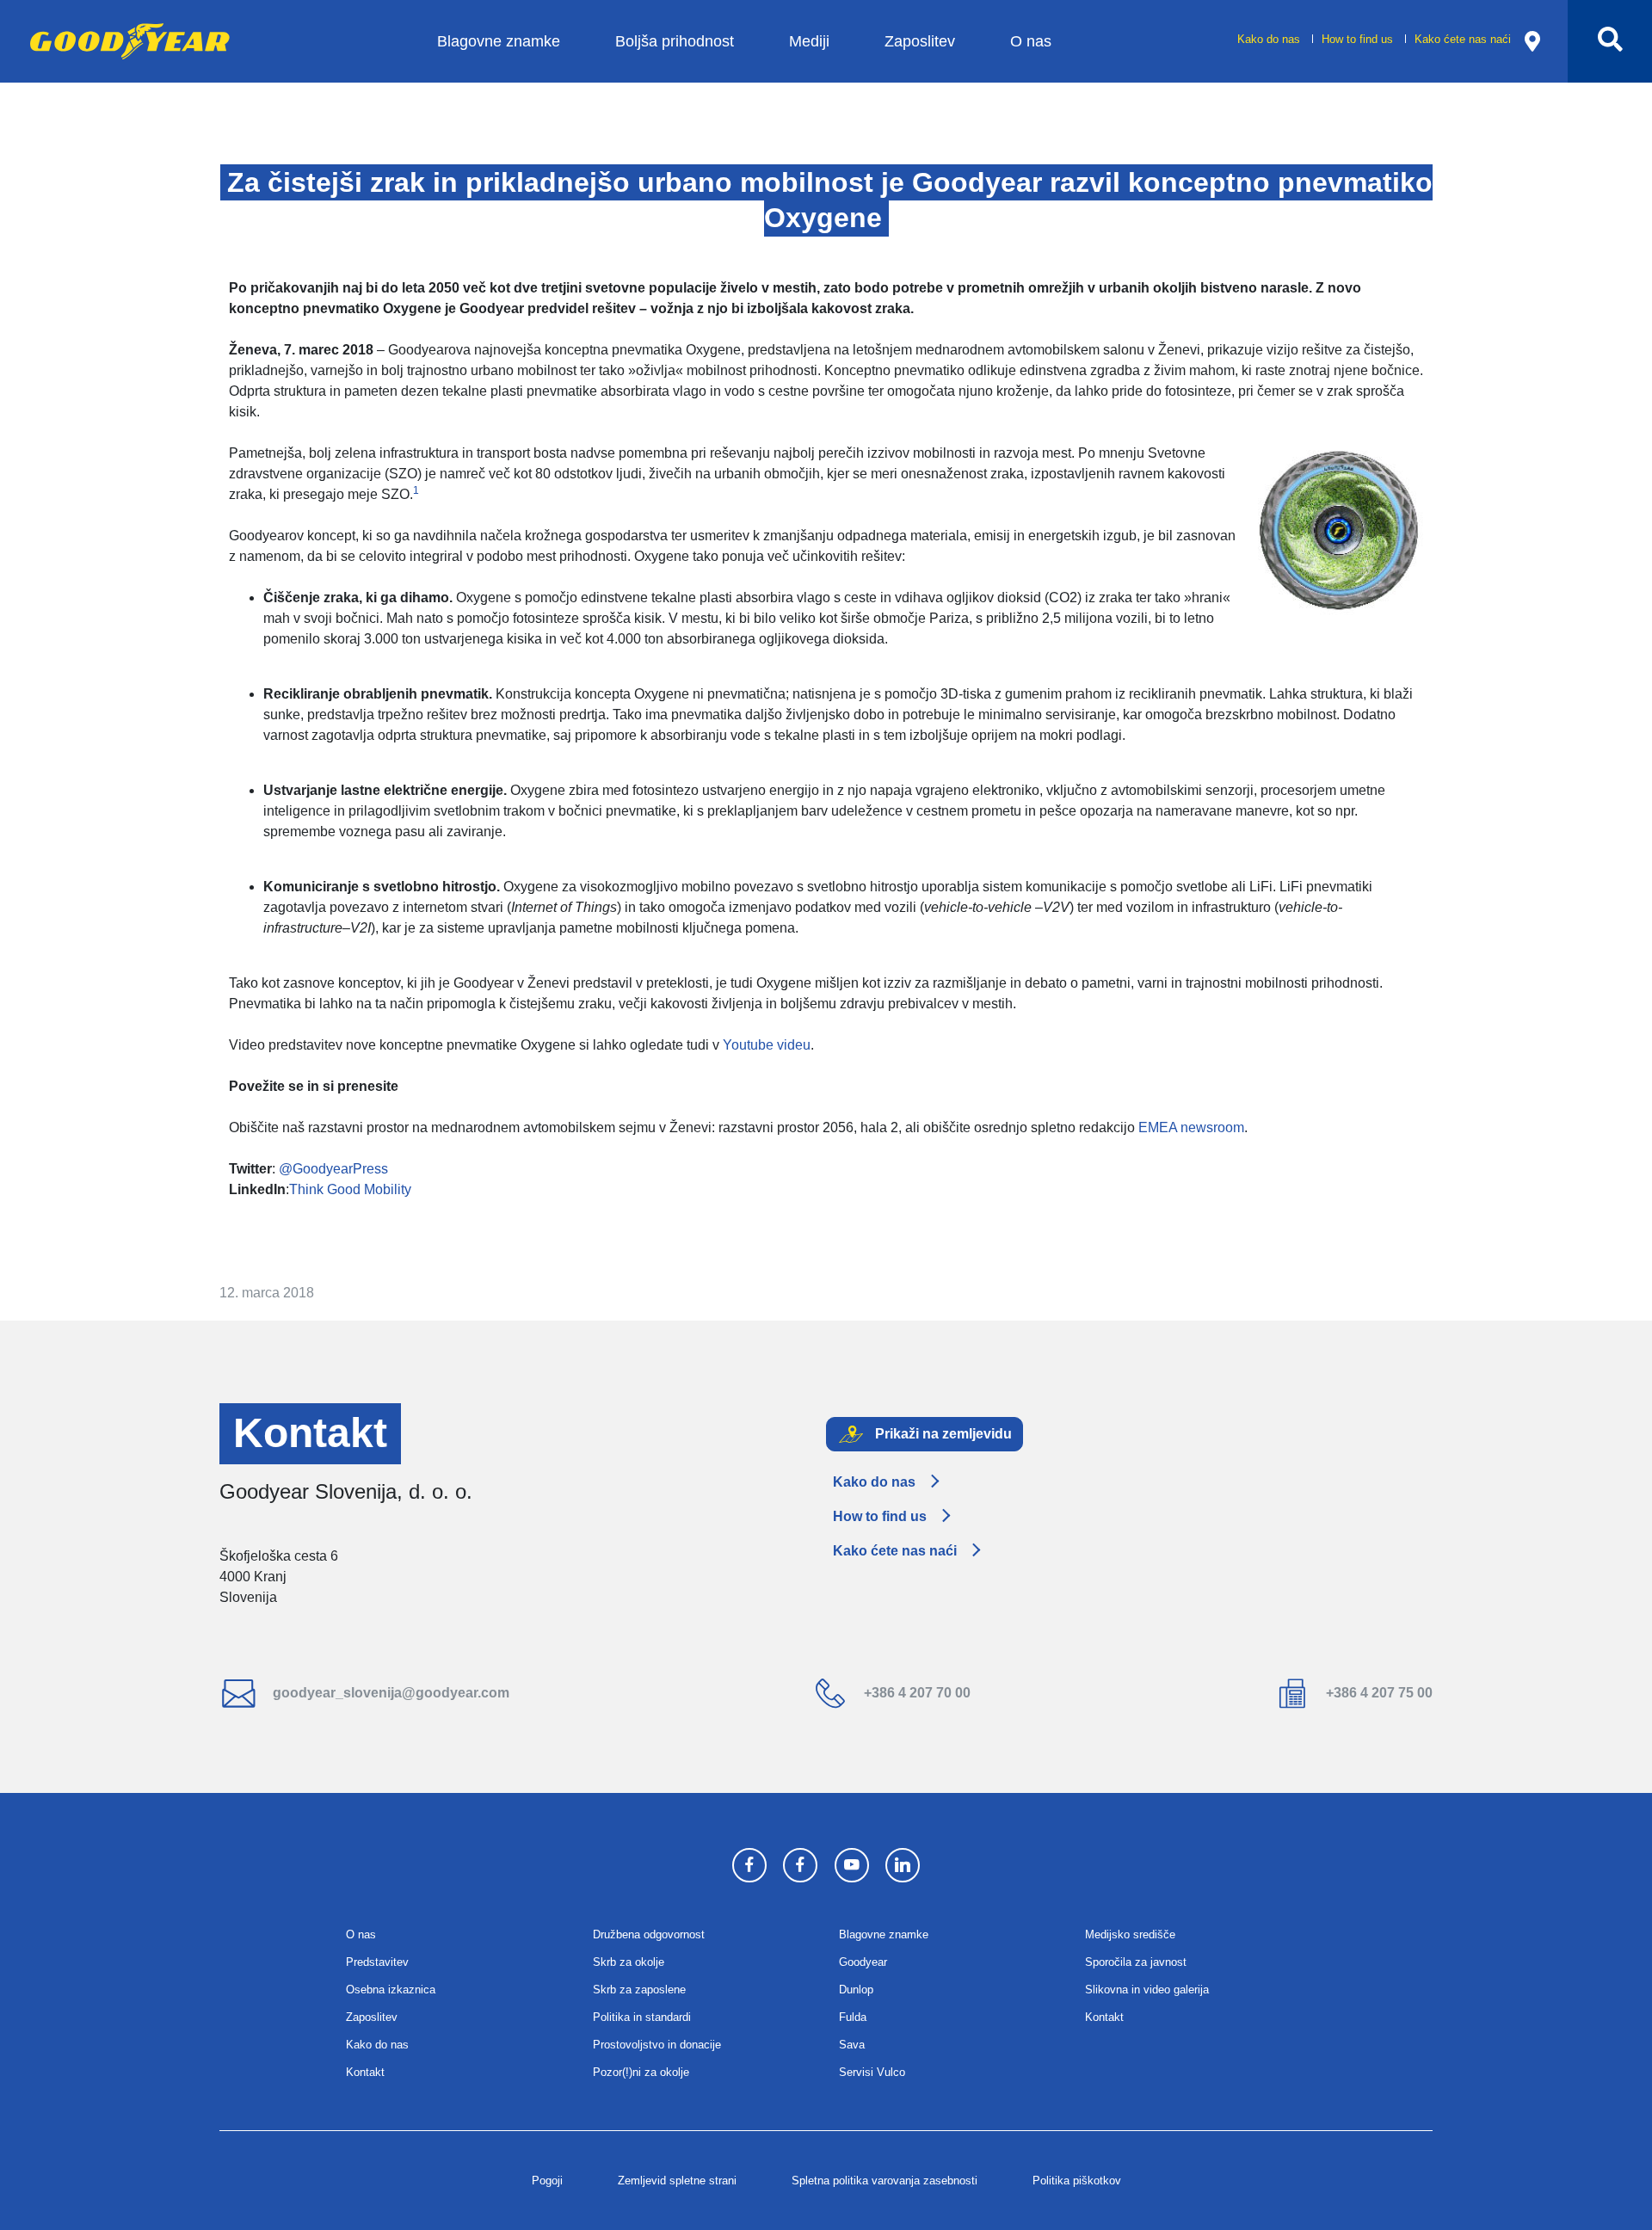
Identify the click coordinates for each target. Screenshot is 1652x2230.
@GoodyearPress (333, 1169)
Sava (852, 2045)
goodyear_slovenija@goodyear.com (389, 1693)
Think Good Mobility (350, 1189)
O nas (1031, 41)
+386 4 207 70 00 (915, 1693)
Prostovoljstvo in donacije (657, 2045)
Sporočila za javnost (1136, 1962)
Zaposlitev (920, 41)
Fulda (853, 2017)
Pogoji (547, 2181)
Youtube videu (767, 1045)
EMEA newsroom (1191, 1127)
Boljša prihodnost (675, 41)
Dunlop (856, 1990)
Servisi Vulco (872, 2072)
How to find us (1359, 39)
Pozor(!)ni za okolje (641, 2072)
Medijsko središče (1130, 1934)
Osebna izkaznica (391, 1990)
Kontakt (365, 2072)
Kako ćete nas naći (1463, 39)
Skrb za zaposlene (639, 1990)
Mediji (809, 41)
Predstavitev (377, 1962)
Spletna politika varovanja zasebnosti (885, 2181)
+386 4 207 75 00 (1378, 1693)
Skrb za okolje (629, 1962)
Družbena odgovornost (649, 1934)
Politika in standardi (642, 2017)
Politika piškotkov (1077, 2181)
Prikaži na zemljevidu (942, 1433)
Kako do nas (1270, 39)
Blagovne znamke (499, 41)
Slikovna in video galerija (1147, 1990)
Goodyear (863, 1962)
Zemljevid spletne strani (677, 2181)
